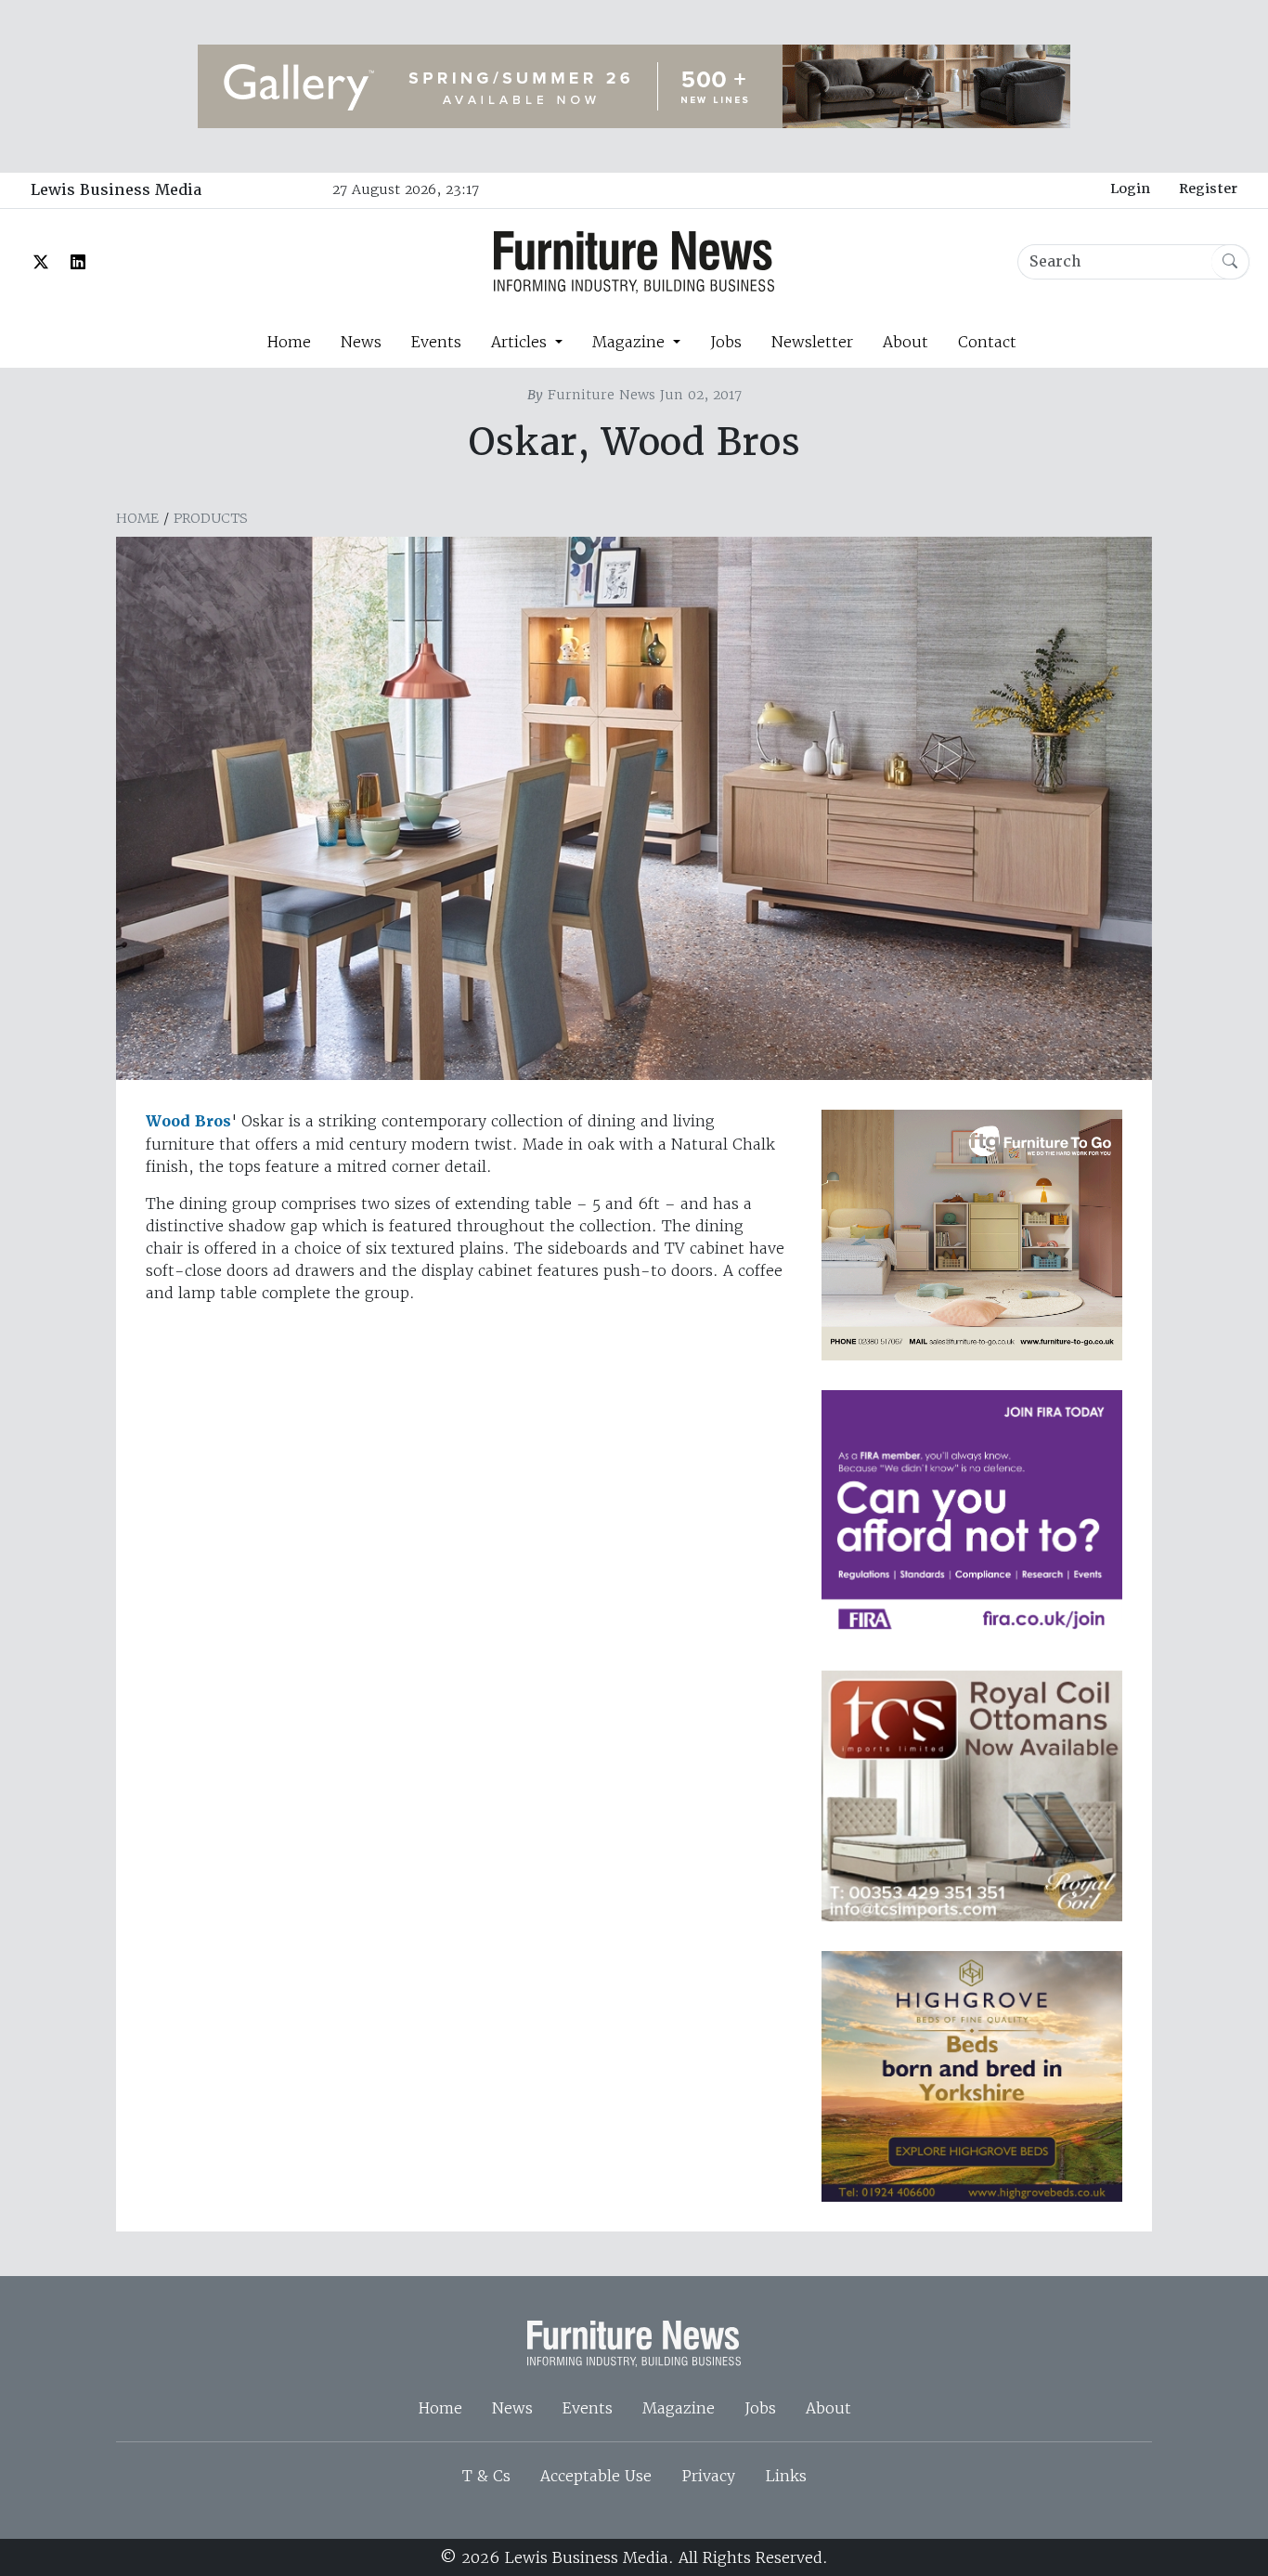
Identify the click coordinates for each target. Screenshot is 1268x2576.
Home (289, 342)
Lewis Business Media (116, 190)
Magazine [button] (631, 342)
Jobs (726, 342)
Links (786, 2476)
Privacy (708, 2476)
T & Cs (486, 2476)
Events (436, 342)
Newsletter (812, 342)
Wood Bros (188, 1121)
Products (211, 518)
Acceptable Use (596, 2476)
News (361, 342)
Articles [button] (521, 342)
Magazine (679, 2408)
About (906, 342)
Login (1130, 189)
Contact (987, 342)
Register (1208, 189)
